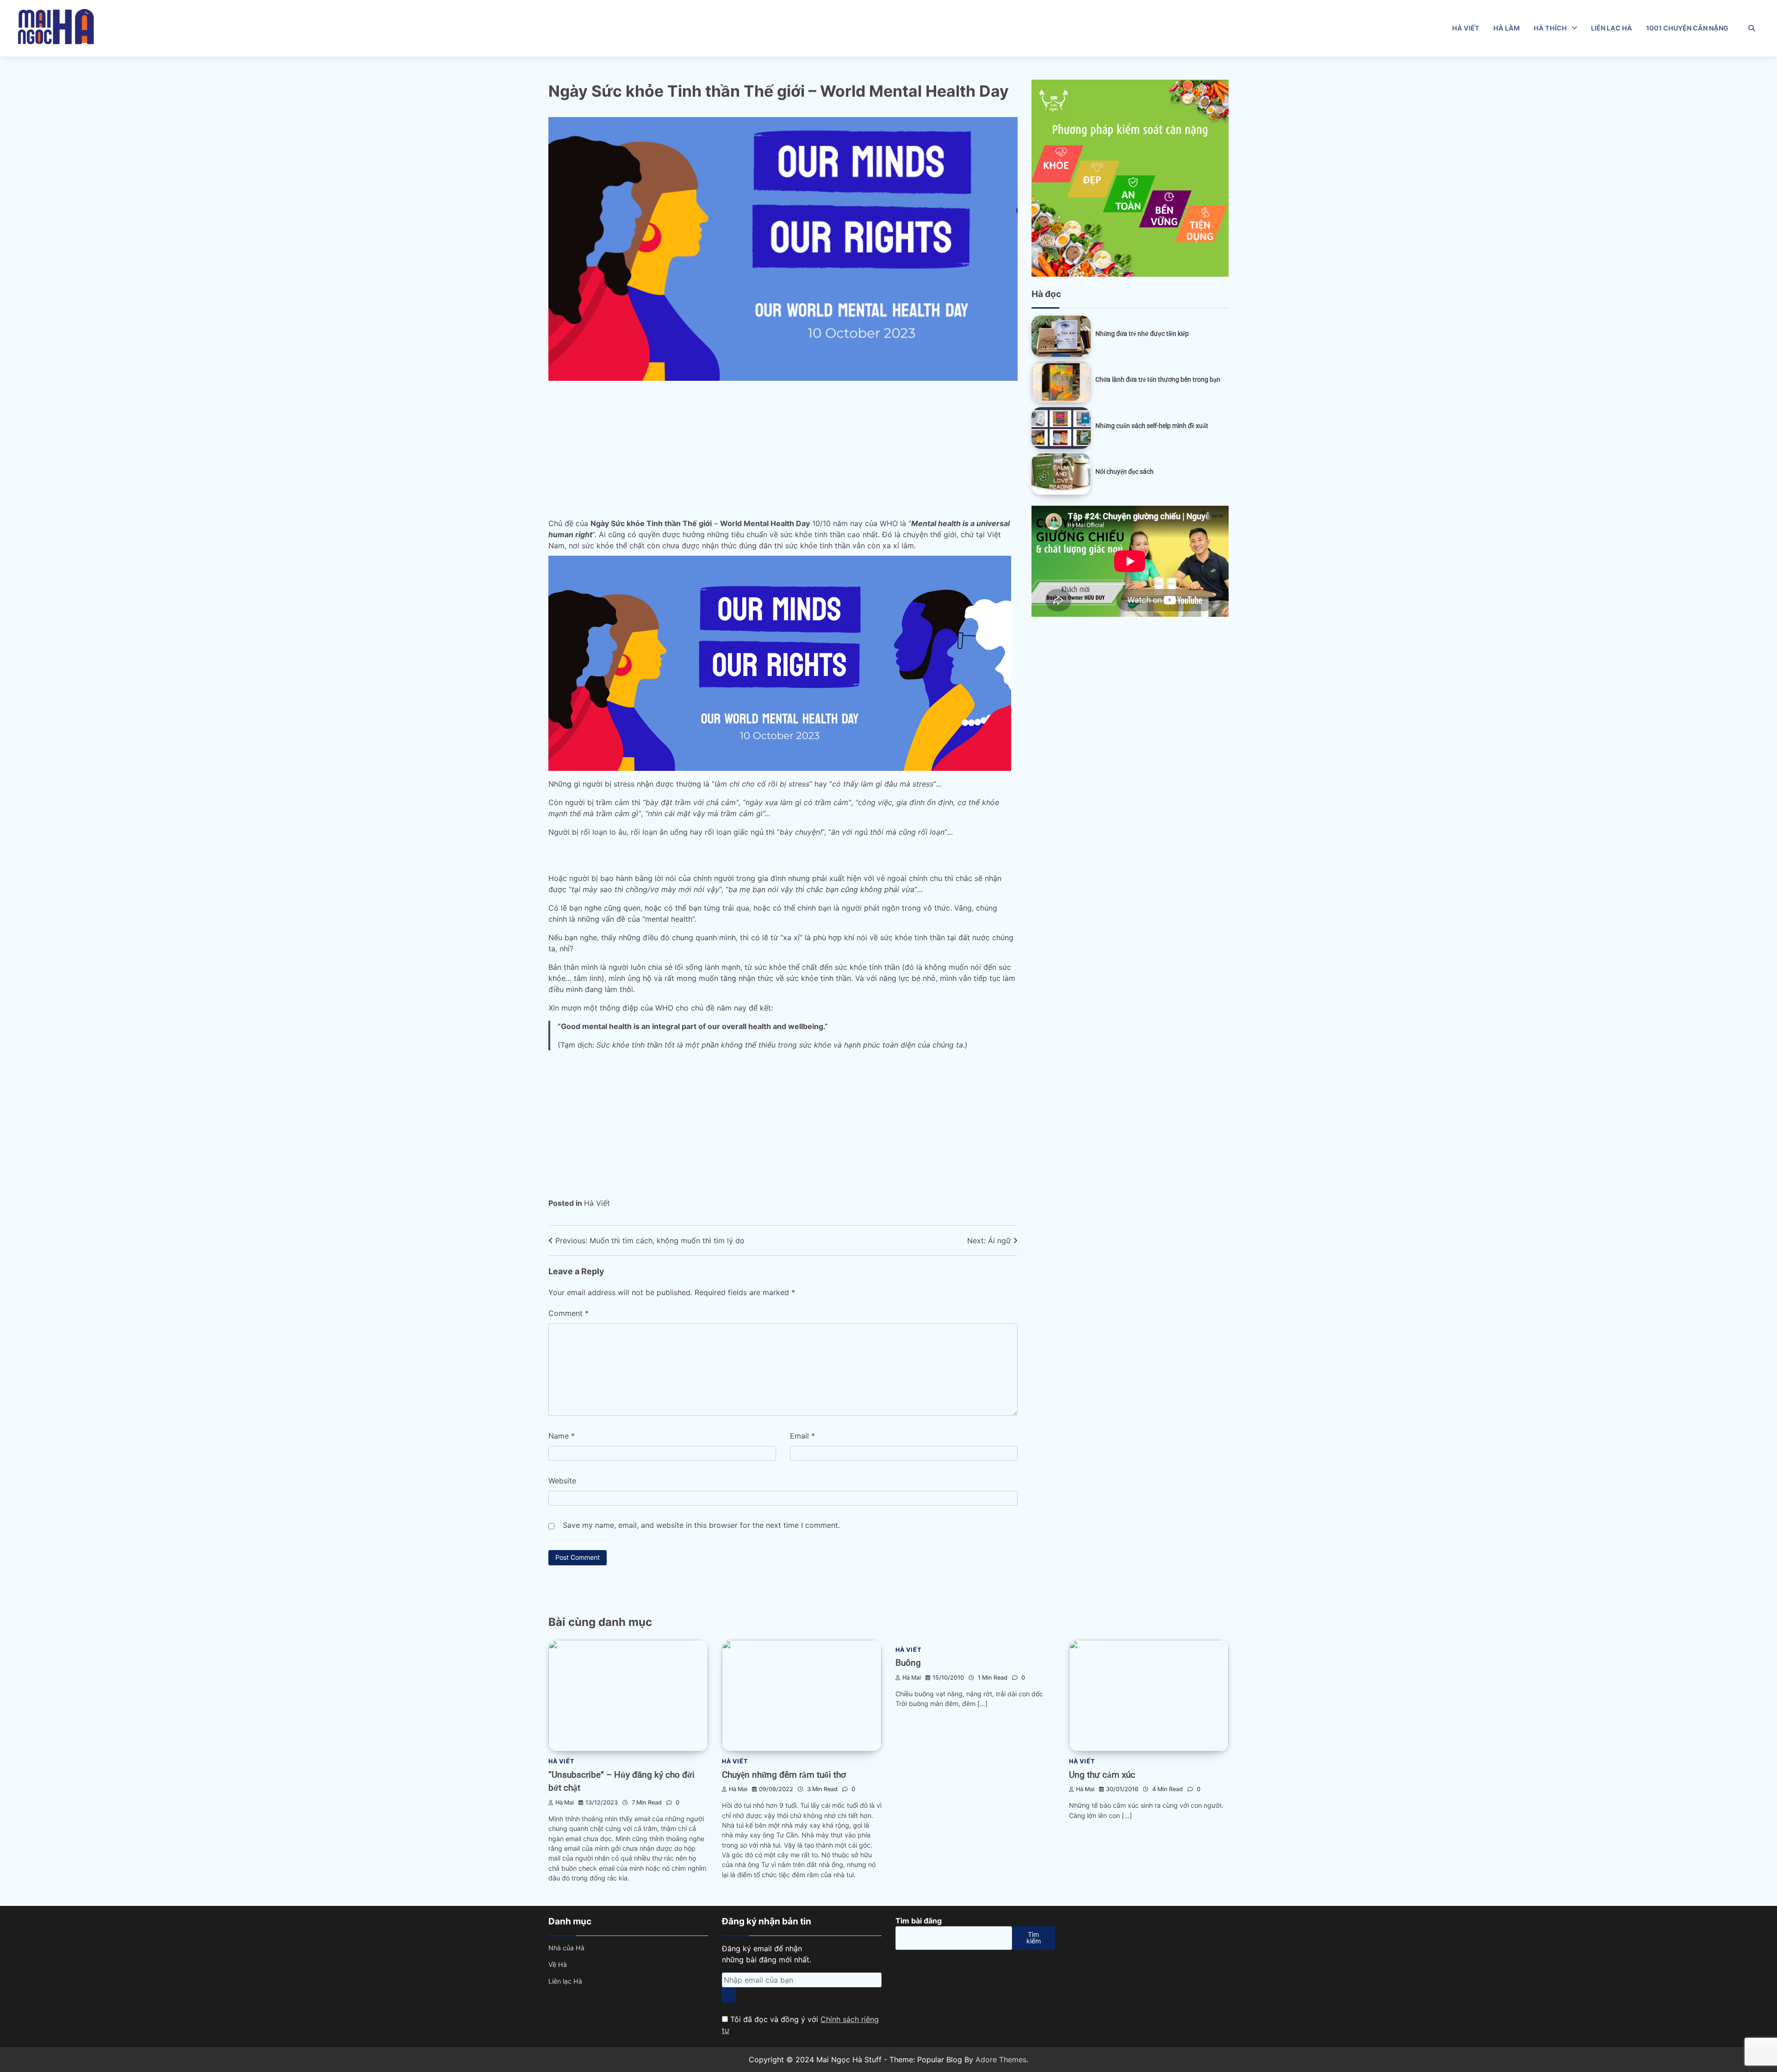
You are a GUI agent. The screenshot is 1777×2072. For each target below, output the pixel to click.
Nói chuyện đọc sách (1125, 471)
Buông (908, 1663)
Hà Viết (597, 1203)
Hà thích (1550, 28)
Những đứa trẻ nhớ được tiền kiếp (1142, 334)
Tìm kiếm (1034, 1938)
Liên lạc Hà (1612, 28)
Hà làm (1507, 28)
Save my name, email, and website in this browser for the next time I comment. (701, 1525)
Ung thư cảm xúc (1102, 1775)
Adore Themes (1001, 2060)
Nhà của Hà (566, 1948)
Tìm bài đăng (919, 1921)
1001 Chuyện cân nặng (1687, 28)
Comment (569, 1313)
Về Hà (558, 1964)
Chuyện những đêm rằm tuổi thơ (784, 1775)
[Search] (1752, 28)
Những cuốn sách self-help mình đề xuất (1152, 426)
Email (802, 1436)
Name (562, 1436)
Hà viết (1466, 28)
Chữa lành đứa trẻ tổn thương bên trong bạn (1158, 379)
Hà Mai (565, 1802)
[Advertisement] (826, 446)
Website (562, 1481)
